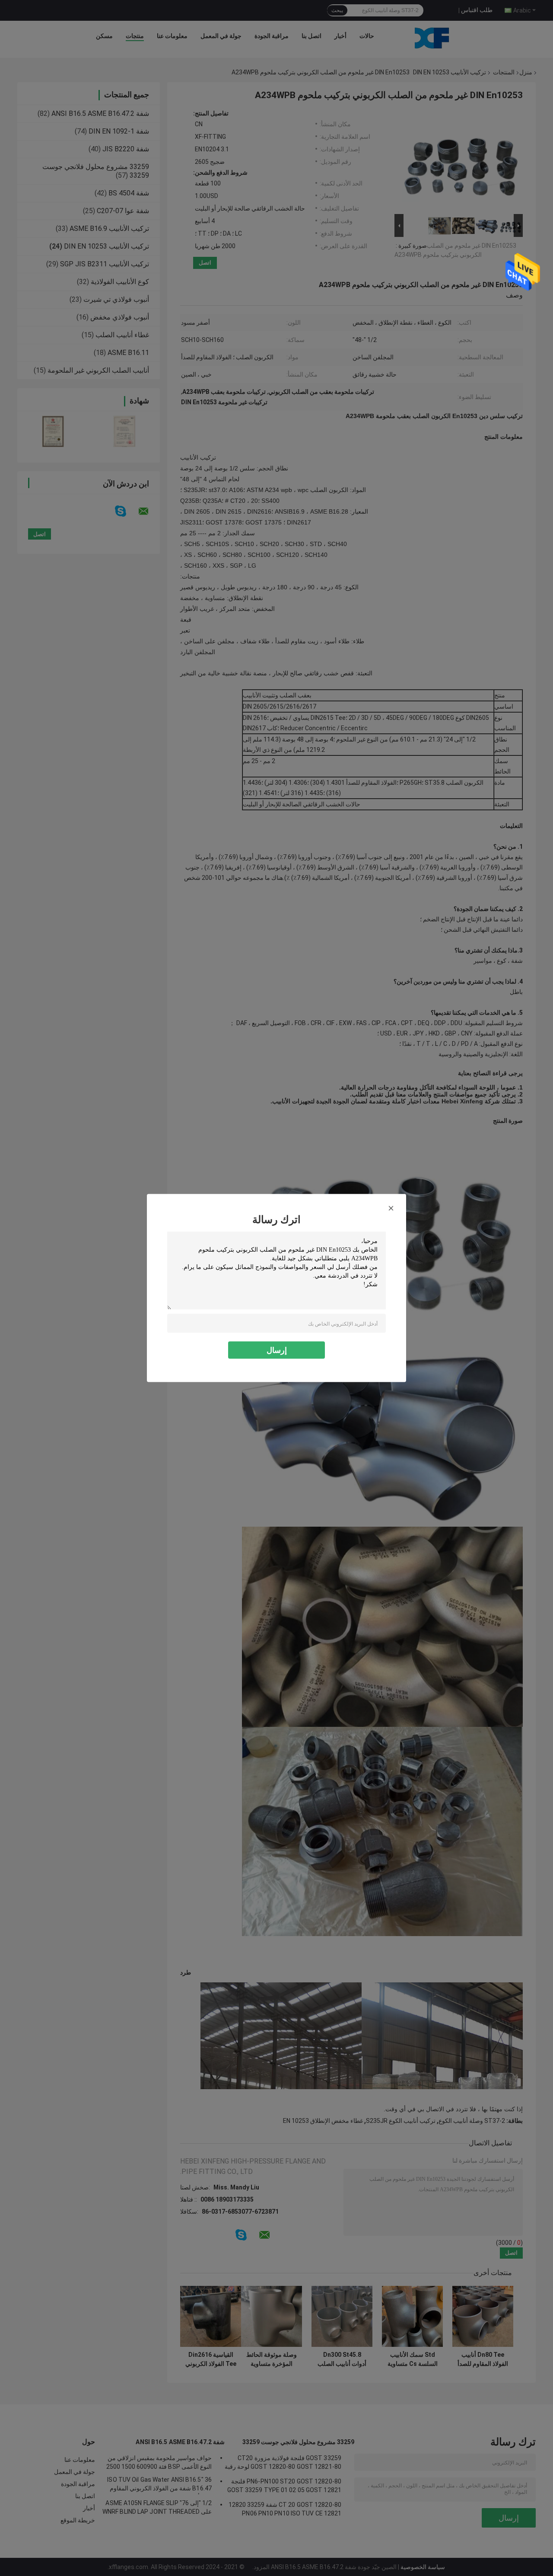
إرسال (277, 1350)
